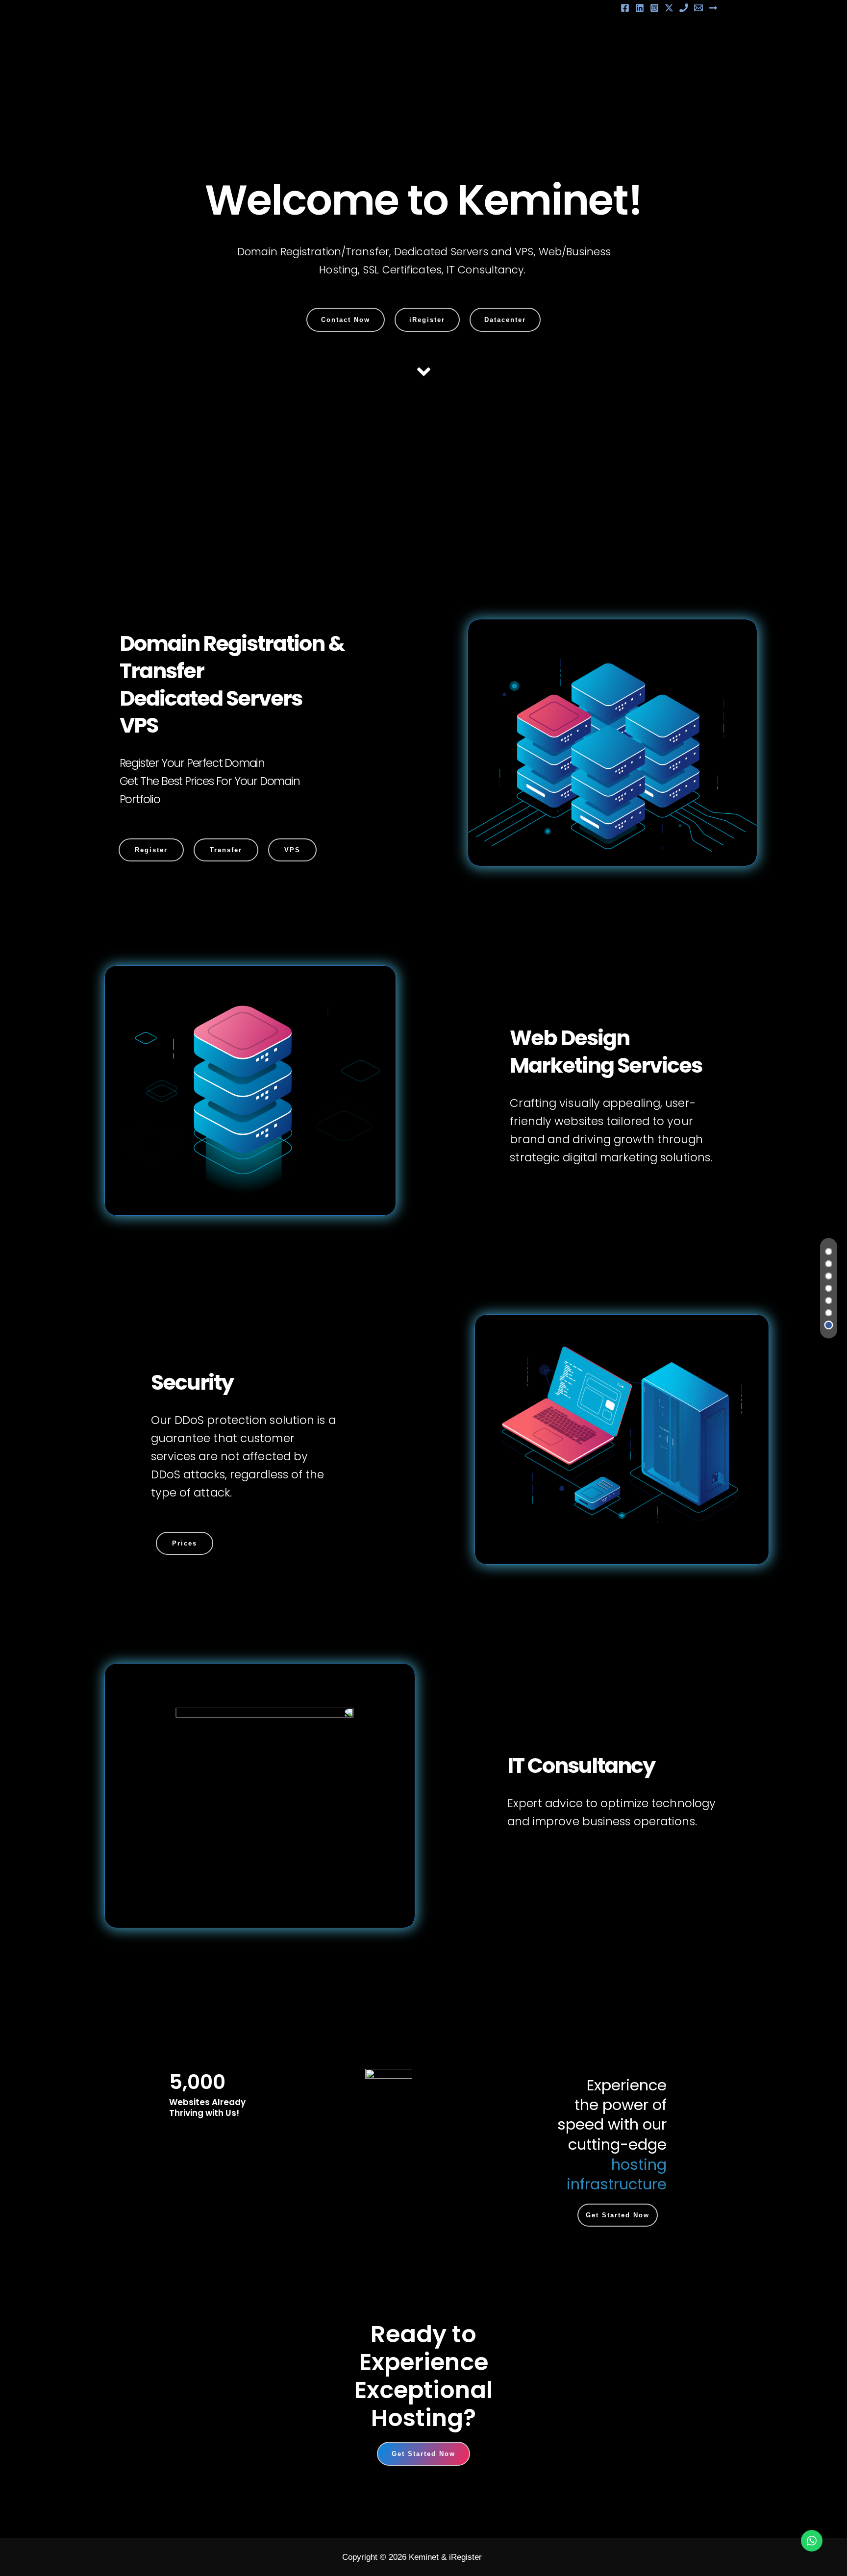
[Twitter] (669, 8)
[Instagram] (654, 8)
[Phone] (684, 8)
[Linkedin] (640, 8)
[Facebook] (625, 8)
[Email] (698, 8)
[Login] (713, 8)
